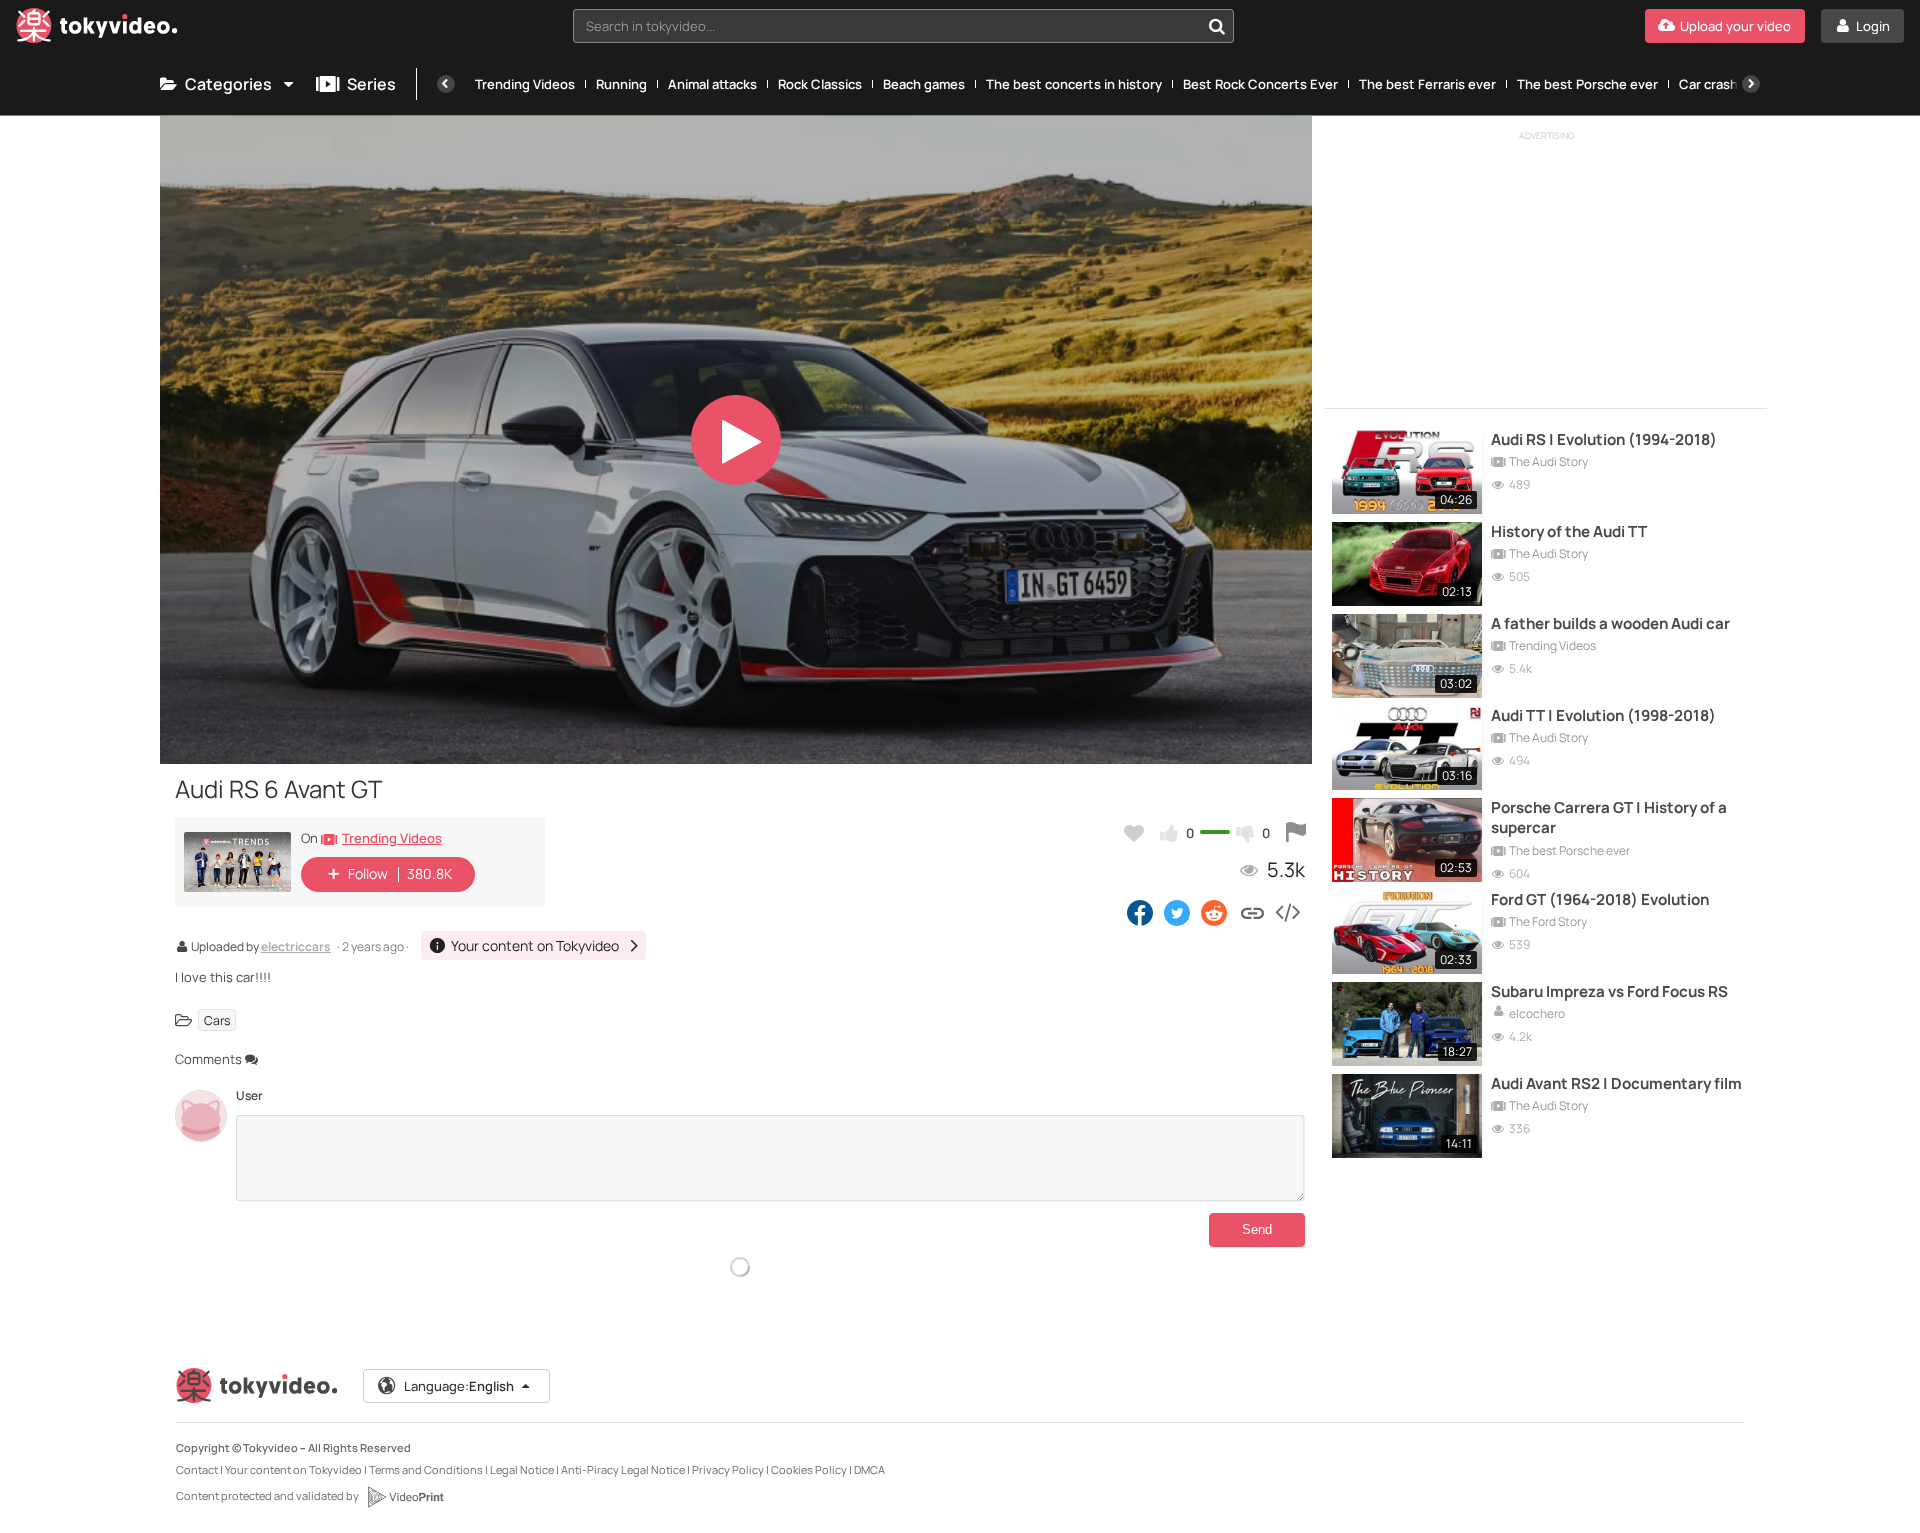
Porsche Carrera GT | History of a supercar (1609, 818)
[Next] (1751, 84)
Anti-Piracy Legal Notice (623, 1469)
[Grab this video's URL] (1252, 912)
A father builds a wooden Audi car (1610, 624)
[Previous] (446, 84)
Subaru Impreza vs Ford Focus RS (1609, 992)
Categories (228, 84)
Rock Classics (820, 84)
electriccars (296, 948)
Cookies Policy (809, 1469)
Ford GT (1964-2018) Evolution (1600, 900)
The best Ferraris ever (1427, 84)
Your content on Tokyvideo (293, 1469)
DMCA (869, 1469)
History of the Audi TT (1569, 532)
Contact (197, 1469)
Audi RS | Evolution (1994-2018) (1604, 440)
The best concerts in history (1074, 84)
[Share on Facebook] (1140, 912)
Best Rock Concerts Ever (1260, 84)
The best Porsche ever (1587, 84)
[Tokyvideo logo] (97, 29)
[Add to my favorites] (1134, 833)
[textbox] (886, 26)
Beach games (924, 84)
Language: (459, 1386)
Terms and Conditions (426, 1469)
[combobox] (903, 26)
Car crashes (1716, 84)
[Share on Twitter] (1177, 912)
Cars (217, 1020)
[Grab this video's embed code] (1287, 912)
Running (621, 84)
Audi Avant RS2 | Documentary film (1616, 1084)
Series (371, 84)
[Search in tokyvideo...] (1217, 26)
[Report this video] (1296, 833)
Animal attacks (712, 84)
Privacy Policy (728, 1469)
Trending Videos (525, 84)
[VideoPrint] (405, 1497)
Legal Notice (522, 1469)
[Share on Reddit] (1215, 912)
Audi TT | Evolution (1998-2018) (1603, 716)
